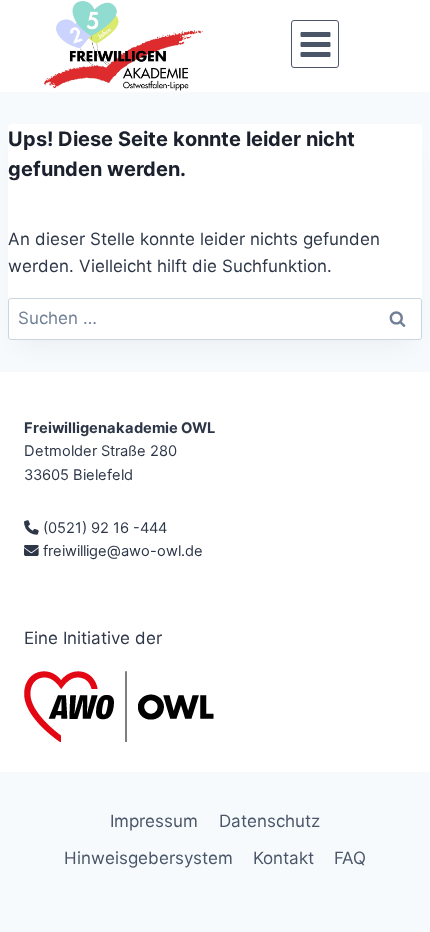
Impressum (154, 821)
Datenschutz (269, 821)
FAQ (350, 858)
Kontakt (283, 858)
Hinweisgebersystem (148, 858)
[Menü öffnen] (315, 44)
